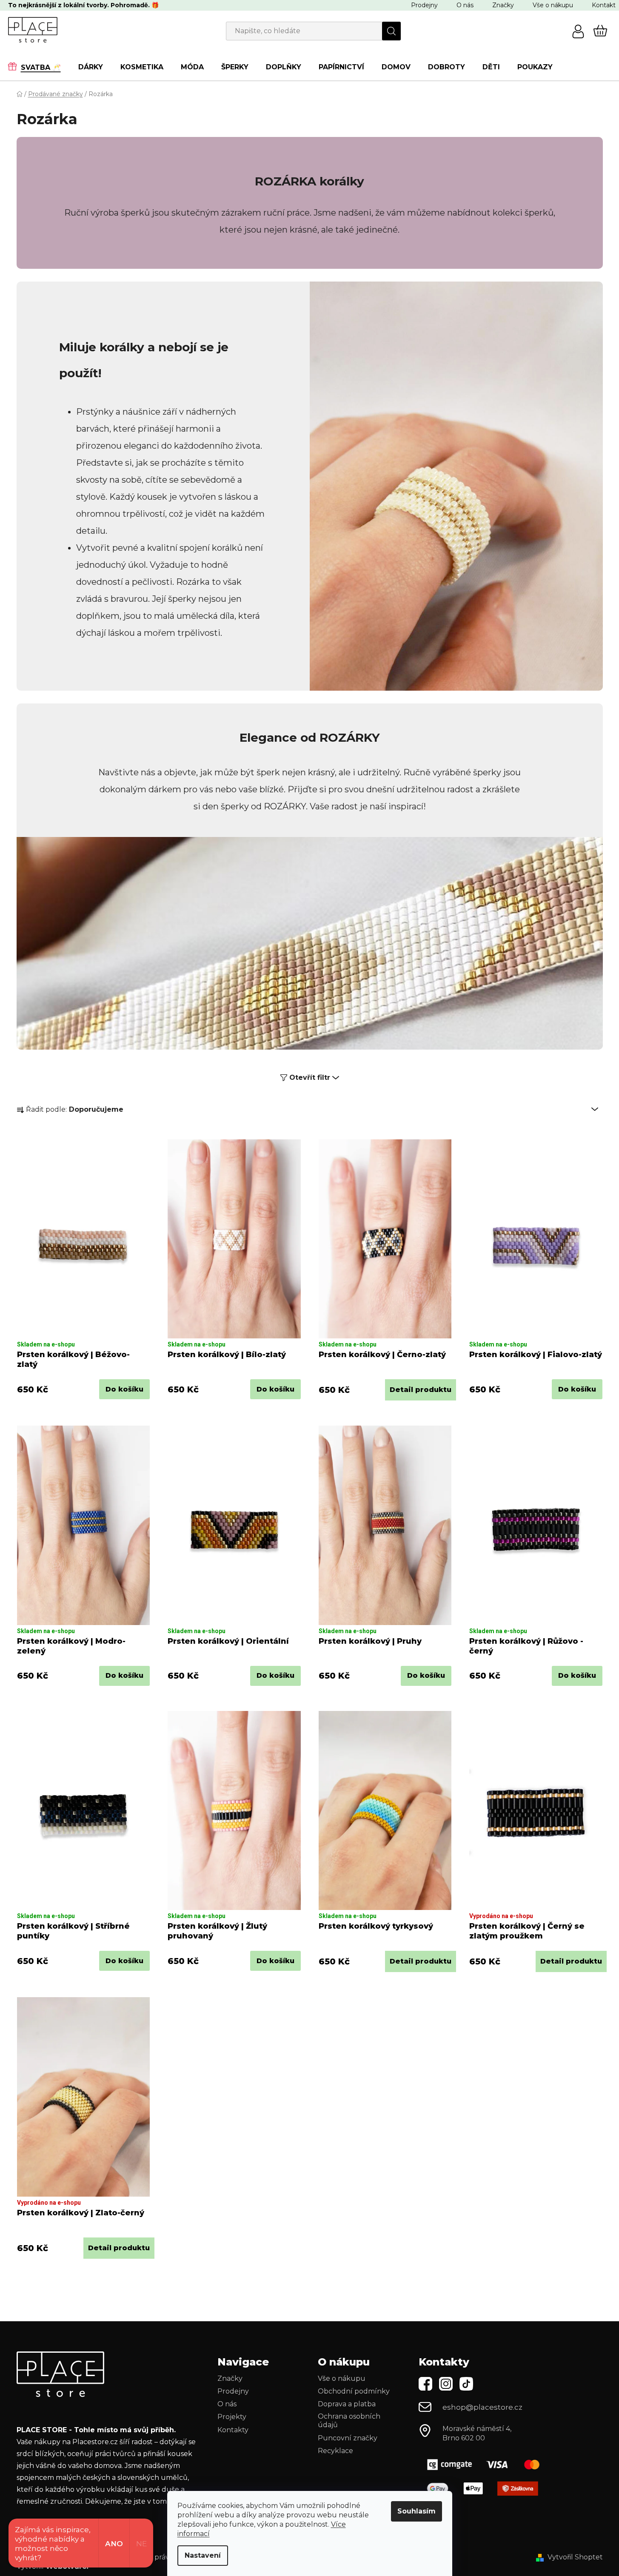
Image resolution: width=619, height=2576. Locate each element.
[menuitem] (39, 67)
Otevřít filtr (310, 1077)
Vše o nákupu (553, 5)
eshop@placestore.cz (482, 2407)
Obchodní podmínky (354, 2391)
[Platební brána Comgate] (487, 2464)
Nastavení (203, 2555)
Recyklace (335, 2451)
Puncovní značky (348, 2438)
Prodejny (424, 5)
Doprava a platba (347, 2404)
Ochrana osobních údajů (349, 2421)
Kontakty (233, 2430)
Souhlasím (416, 2511)
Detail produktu (421, 1390)
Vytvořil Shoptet (575, 2557)
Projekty (232, 2417)
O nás (465, 5)
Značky (503, 5)
